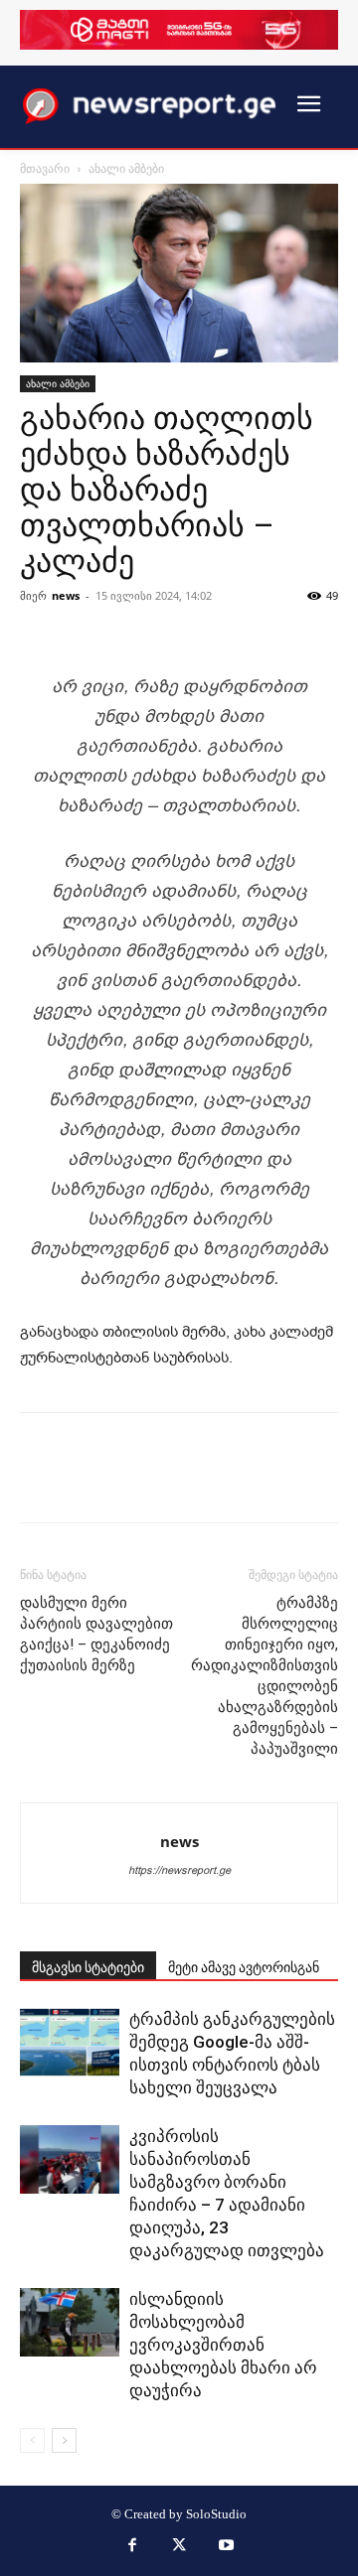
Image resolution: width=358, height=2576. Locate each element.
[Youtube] (227, 2547)
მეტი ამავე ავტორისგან (244, 1967)
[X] (179, 2547)
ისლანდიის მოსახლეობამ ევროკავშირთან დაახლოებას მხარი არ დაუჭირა (223, 2345)
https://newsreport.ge (179, 1870)
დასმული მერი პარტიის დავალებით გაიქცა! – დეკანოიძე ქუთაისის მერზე (96, 1634)
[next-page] (64, 2440)
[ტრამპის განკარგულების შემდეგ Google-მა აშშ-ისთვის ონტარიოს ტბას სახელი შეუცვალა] (70, 2042)
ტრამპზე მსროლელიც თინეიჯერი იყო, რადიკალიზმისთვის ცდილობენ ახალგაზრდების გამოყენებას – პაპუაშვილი (265, 1676)
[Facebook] (132, 2547)
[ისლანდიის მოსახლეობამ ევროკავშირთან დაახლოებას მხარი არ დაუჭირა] (70, 2322)
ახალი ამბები (126, 168)
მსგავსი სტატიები (88, 1967)
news (66, 595)
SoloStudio (216, 2514)
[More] (246, 625)
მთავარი (45, 168)
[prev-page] (32, 2440)
